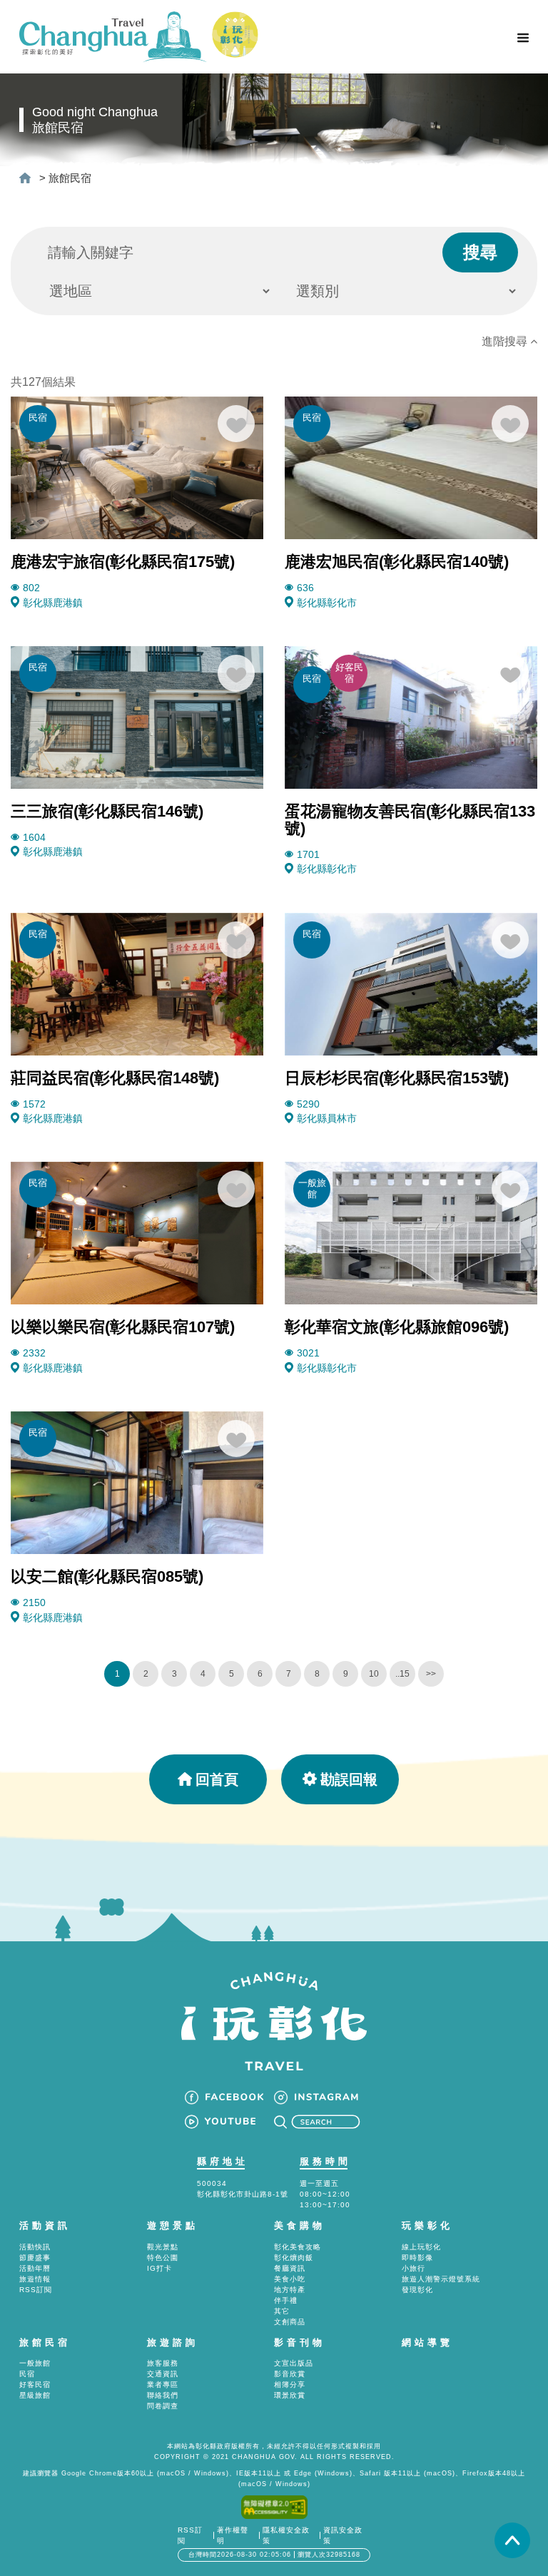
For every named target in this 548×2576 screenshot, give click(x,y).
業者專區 (163, 2385)
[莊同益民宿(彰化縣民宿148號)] (137, 983)
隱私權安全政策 (286, 2535)
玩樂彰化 (427, 2225)
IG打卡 (159, 2268)
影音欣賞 (290, 2374)
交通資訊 (163, 2374)
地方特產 (290, 2290)
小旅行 (413, 2268)
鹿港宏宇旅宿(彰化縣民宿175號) (123, 562)
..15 (402, 1674)
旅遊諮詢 (173, 2342)
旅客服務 (163, 2363)
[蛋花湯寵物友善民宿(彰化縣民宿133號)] (411, 716)
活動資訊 (45, 2225)
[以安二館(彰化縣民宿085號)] (137, 1482)
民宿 (27, 2374)
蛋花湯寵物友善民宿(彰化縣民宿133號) (410, 820)
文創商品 (290, 2322)
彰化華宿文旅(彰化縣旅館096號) (397, 1327)
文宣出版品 (294, 2363)
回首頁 (217, 1779)
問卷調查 (163, 2406)
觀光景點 (163, 2247)
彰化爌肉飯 (294, 2258)
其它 (282, 2311)
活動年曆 (35, 2268)
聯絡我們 (163, 2395)
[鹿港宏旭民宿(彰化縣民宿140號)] (411, 467)
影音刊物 (300, 2342)
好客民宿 (35, 2385)
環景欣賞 (290, 2395)
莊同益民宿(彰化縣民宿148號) (115, 1078)
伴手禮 (286, 2300)
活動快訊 (35, 2247)
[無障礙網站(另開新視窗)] (274, 2506)
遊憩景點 (173, 2225)
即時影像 (417, 2258)
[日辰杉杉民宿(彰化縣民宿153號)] (411, 983)
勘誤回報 (349, 1779)
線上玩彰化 (421, 2247)
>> (431, 1674)
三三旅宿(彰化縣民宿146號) (107, 811)
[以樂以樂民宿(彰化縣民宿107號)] (137, 1233)
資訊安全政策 (343, 2535)
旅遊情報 (35, 2279)
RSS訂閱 (36, 2290)
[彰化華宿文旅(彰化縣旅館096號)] (411, 1233)
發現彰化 (417, 2290)
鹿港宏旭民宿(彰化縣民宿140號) (397, 562)
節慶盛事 (35, 2258)
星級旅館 (35, 2395)
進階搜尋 (506, 341)
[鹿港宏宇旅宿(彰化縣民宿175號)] (137, 467)
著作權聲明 (233, 2535)
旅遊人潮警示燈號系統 (441, 2279)
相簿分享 (290, 2385)
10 (374, 1674)
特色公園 (163, 2258)
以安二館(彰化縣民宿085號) (107, 1576)
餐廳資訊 (290, 2268)
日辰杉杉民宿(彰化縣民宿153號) (397, 1078)
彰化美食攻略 (298, 2247)
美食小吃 (290, 2279)
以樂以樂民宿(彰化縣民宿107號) (123, 1327)
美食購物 (300, 2225)
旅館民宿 (70, 178)
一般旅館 (35, 2363)
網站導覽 (427, 2342)
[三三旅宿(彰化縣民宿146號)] (137, 716)
